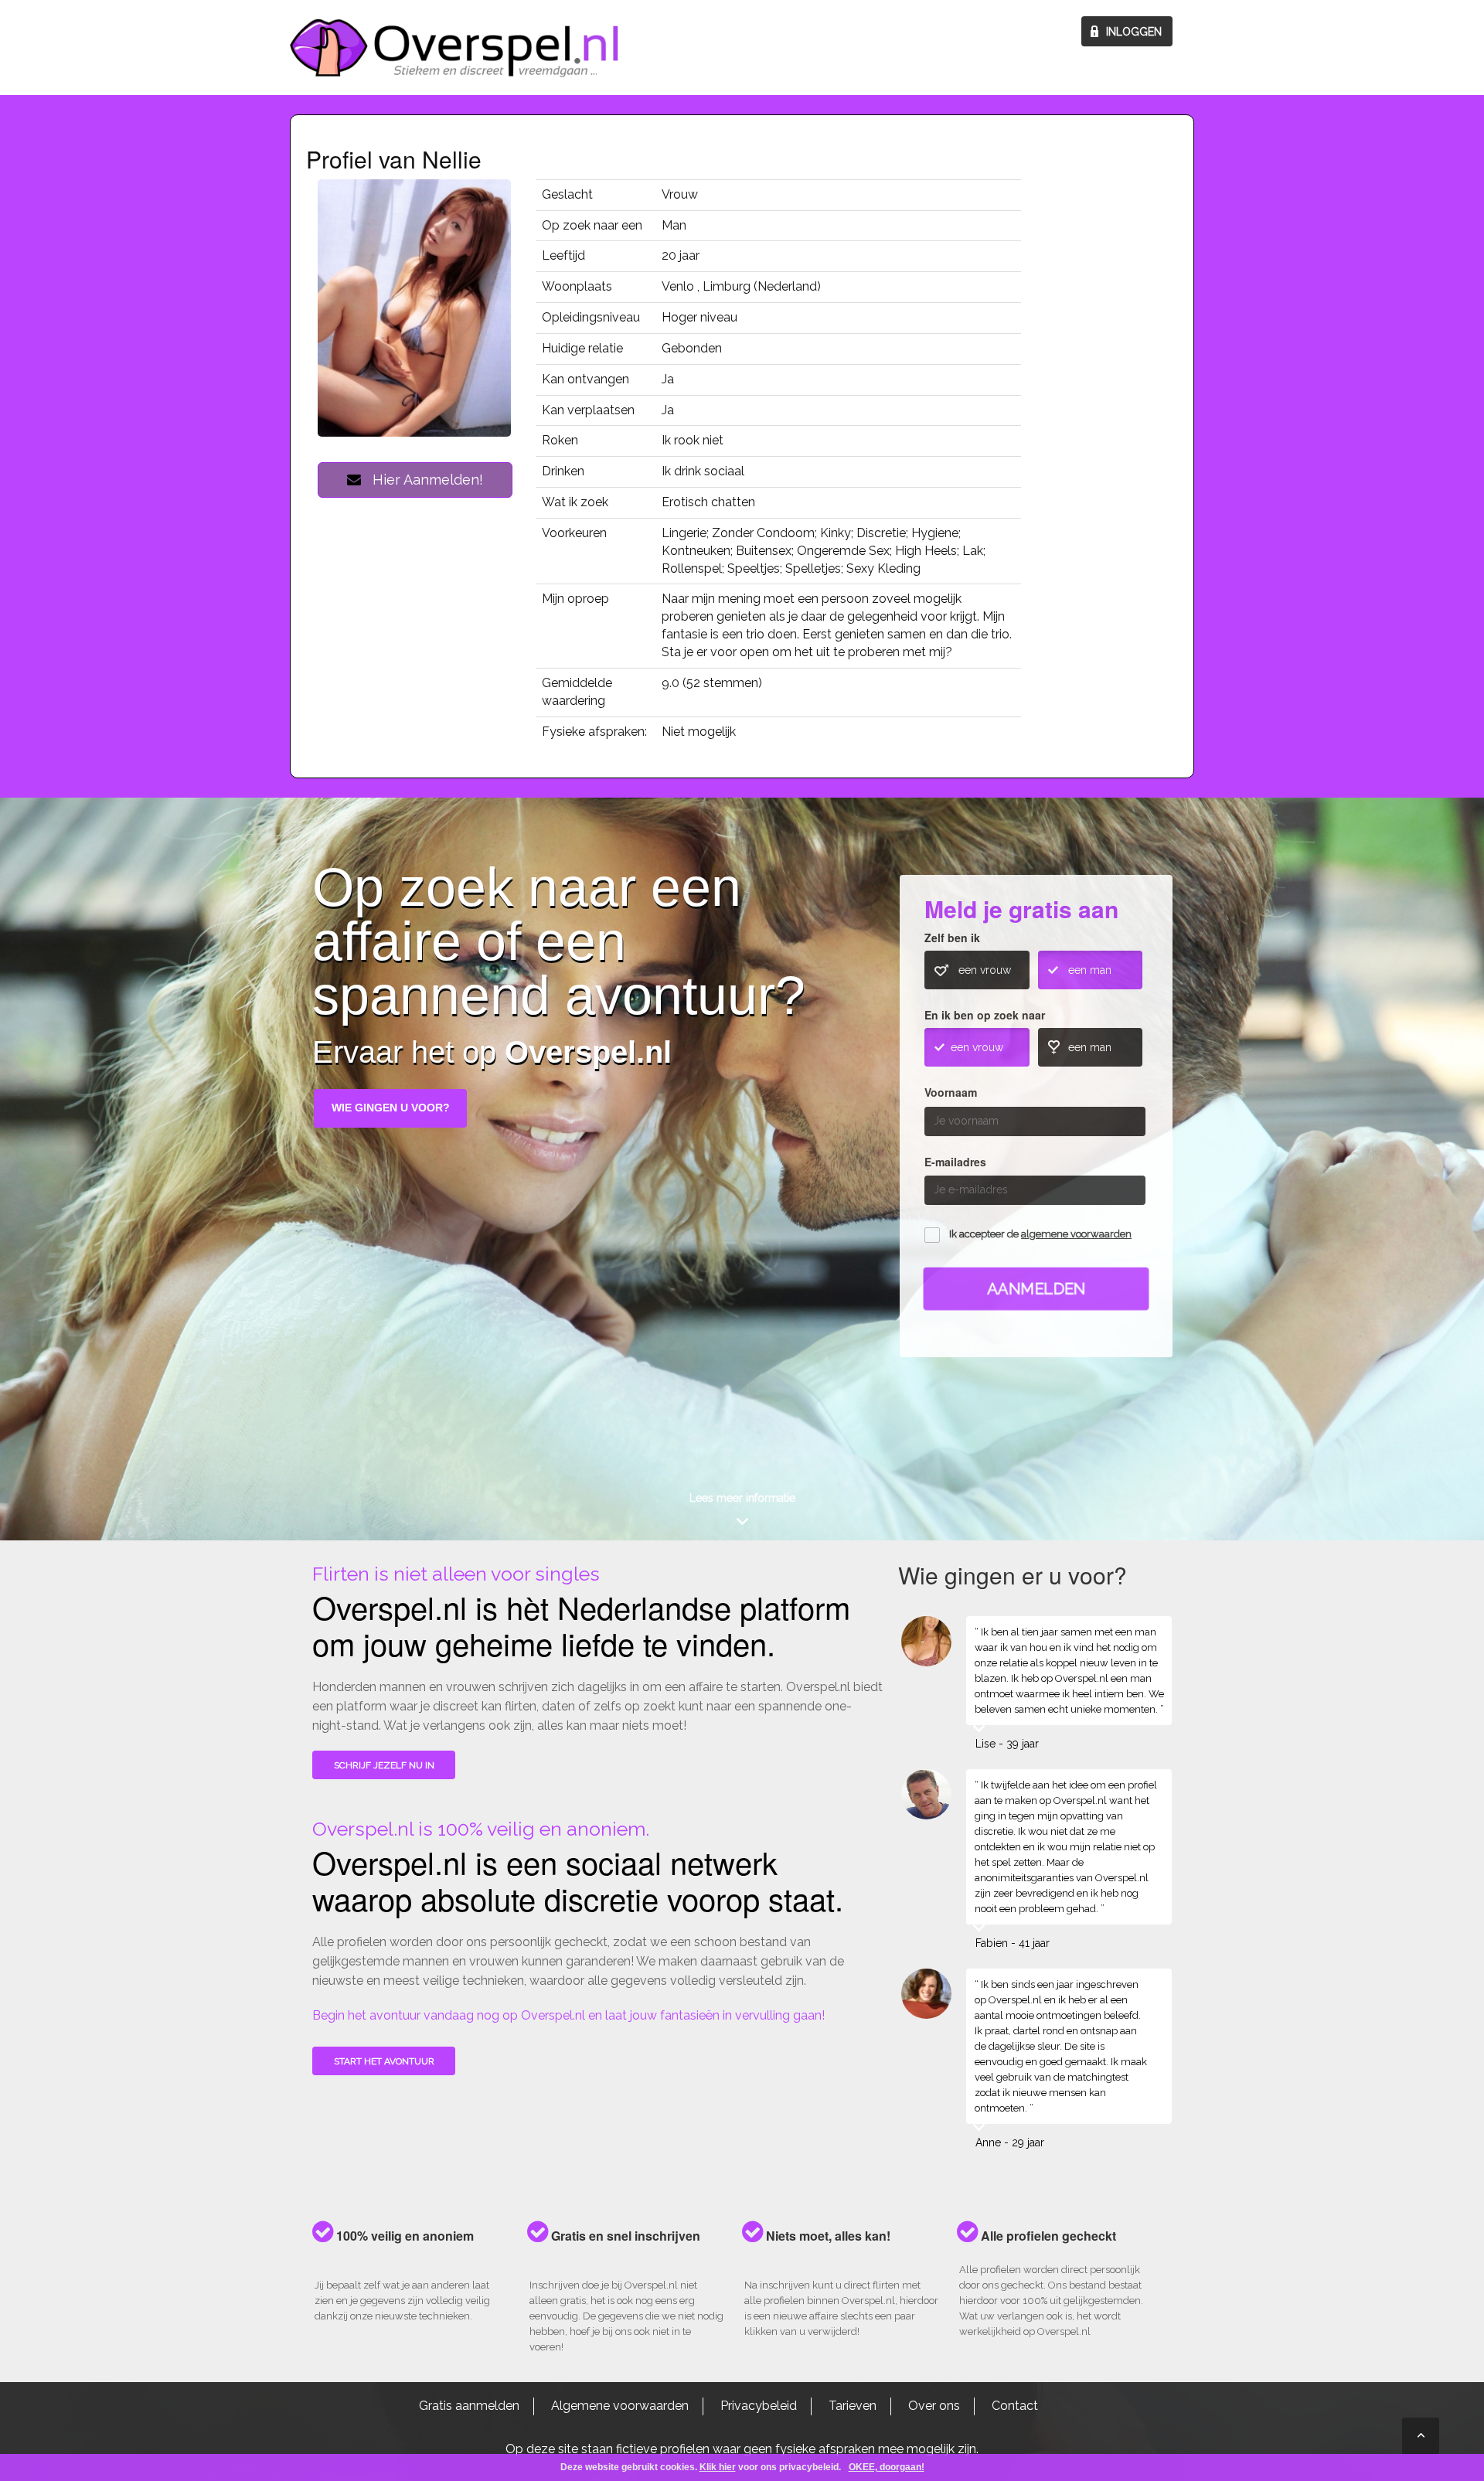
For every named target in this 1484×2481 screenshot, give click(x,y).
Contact (1015, 2406)
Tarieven (853, 2406)
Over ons (934, 2406)
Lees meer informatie (742, 1498)
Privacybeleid (759, 2406)
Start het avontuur (384, 2061)
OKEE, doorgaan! (887, 2467)
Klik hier (718, 2467)
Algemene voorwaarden (620, 2406)
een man (1090, 970)
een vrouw (985, 970)
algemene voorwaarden (1076, 1234)
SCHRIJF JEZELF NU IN (384, 1765)
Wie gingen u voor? (391, 1108)
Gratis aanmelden (469, 2406)
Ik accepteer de (1040, 1234)
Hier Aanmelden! (422, 480)
